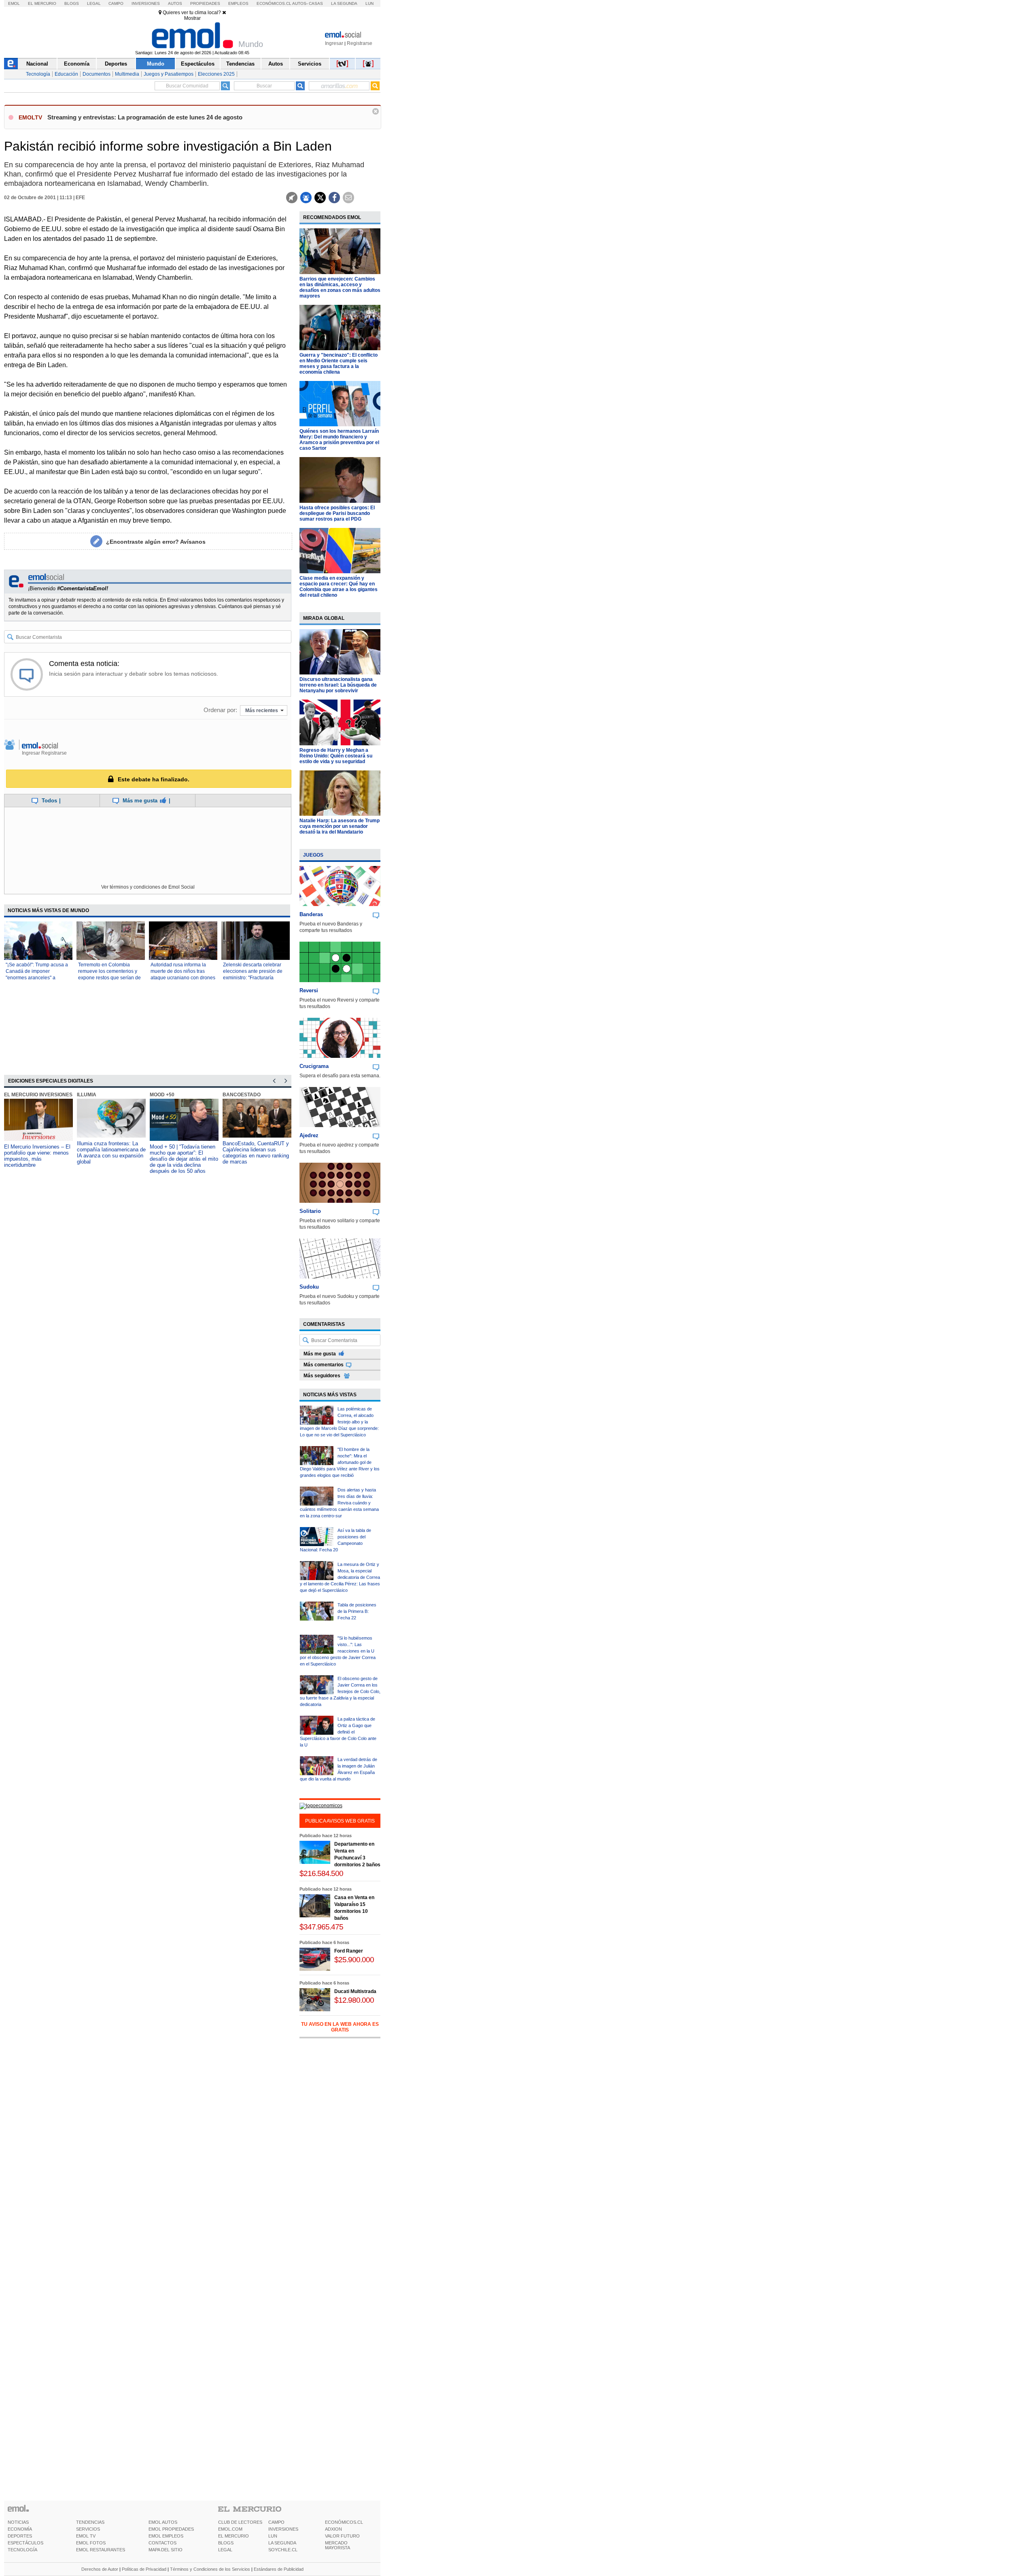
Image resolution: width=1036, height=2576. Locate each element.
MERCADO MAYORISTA (338, 2545)
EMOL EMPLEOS (166, 2536)
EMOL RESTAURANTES (101, 2550)
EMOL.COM (230, 2529)
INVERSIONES (283, 2529)
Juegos (313, 855)
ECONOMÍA (20, 2529)
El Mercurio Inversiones (38, 1095)
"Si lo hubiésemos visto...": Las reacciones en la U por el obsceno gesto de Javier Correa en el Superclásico (338, 1651)
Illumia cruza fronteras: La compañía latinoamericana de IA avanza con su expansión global (111, 1153)
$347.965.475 (321, 1927)
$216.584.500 (321, 1873)
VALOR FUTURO (342, 2536)
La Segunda (344, 3)
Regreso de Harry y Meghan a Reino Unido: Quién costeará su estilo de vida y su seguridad (336, 756)
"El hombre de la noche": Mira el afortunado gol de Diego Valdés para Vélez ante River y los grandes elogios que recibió (340, 1462)
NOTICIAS (18, 2522)
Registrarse (360, 43)
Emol (14, 3)
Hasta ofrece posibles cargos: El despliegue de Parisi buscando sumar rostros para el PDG (337, 513)
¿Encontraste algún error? (156, 542)
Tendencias (240, 64)
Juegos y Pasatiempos (169, 74)
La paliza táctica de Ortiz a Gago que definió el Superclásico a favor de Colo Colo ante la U (338, 1732)
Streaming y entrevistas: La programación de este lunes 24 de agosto (145, 117)
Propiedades (205, 3)
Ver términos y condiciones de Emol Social (148, 887)
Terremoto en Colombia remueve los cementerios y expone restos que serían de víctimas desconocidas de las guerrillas (110, 978)
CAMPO (276, 2522)
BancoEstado (242, 1095)
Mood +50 (162, 1095)
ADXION (333, 2529)
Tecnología (38, 74)
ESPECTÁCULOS (25, 2543)
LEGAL (225, 2550)
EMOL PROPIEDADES (171, 2529)
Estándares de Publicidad (279, 2569)
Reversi (309, 990)
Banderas (311, 914)
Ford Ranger (349, 1951)
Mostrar (192, 18)
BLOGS (226, 2543)
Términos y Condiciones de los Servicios (210, 2569)
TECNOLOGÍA (22, 2550)
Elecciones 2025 (216, 74)
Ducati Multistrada (355, 1991)
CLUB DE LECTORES (240, 2522)
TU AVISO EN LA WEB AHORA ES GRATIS (340, 2027)
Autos (175, 3)
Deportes (116, 64)
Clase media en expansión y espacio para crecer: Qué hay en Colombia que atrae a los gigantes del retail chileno (339, 587)
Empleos (238, 3)
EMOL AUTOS (163, 2522)
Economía (77, 64)
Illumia (87, 1095)
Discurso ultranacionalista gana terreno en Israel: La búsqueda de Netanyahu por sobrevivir (338, 685)
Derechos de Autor (100, 2569)
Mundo (156, 64)
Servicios (310, 64)
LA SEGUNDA (282, 2543)
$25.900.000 (354, 1960)
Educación (66, 74)
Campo (116, 3)
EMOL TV (86, 2536)
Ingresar (334, 43)
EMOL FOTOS (91, 2543)
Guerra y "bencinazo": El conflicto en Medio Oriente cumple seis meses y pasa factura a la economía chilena (339, 364)
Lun (369, 3)
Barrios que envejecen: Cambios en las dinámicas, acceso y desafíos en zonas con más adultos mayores (340, 287)
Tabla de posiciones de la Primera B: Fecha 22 (357, 1611)
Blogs (72, 3)
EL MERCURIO (234, 2536)
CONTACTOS (162, 2543)
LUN (273, 2536)
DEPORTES (20, 2536)
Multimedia (127, 74)
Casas (316, 3)
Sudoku (309, 1287)
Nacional (37, 64)
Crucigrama (314, 1066)
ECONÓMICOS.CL (344, 2522)
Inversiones (146, 3)
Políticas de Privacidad (144, 2569)
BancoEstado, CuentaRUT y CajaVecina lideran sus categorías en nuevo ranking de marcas (256, 1153)
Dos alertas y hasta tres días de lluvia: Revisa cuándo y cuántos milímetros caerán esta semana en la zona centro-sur (339, 1503)
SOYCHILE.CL (283, 2550)
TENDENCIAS (90, 2522)
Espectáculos (198, 64)
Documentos (97, 74)
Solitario (310, 1211)
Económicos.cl (274, 3)
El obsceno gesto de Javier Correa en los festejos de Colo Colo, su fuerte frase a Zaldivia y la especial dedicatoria (340, 1691)
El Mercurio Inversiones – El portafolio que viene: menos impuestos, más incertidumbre (37, 1156)
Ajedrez (309, 1135)
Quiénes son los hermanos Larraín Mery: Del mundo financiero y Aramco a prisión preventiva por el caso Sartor (339, 440)
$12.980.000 (354, 2000)
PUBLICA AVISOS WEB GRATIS (340, 1821)
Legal (94, 3)
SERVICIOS (88, 2529)
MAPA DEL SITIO (166, 2550)
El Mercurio (42, 3)
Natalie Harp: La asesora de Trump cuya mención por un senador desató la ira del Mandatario (340, 826)
